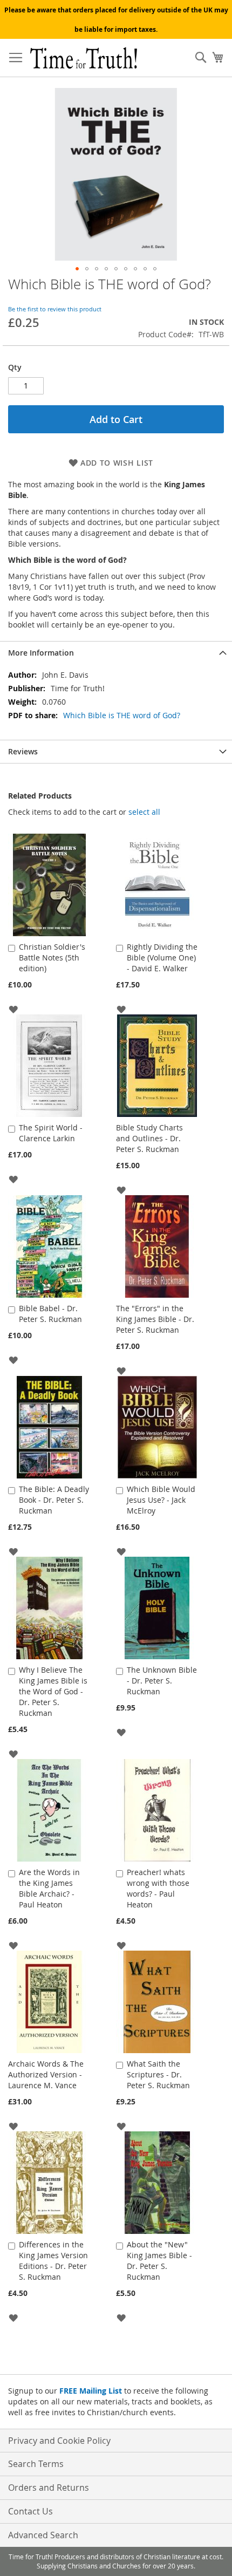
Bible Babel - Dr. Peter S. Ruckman (50, 1314)
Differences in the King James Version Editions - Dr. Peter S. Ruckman (53, 2261)
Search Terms (36, 2464)
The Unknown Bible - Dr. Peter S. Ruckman (162, 1681)
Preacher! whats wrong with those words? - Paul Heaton (158, 1888)
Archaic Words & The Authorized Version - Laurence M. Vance (46, 2074)
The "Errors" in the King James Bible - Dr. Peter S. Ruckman (155, 1319)
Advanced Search (43, 2535)
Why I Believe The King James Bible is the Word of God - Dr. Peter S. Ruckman (53, 1691)
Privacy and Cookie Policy (59, 2441)
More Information (41, 653)
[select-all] (144, 812)
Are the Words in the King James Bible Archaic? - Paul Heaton (49, 1888)
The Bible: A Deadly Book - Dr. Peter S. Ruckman (54, 1500)
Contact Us (30, 2511)
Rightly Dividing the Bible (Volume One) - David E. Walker (162, 958)
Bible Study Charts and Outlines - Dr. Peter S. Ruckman (149, 1138)
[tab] (116, 653)
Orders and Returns (49, 2488)
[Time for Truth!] (84, 58)
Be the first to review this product (55, 309)
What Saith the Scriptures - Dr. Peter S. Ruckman (158, 2074)
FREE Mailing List (91, 2391)
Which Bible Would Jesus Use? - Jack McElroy (161, 1500)
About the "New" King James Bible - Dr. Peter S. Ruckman (159, 2261)
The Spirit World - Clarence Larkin (51, 1133)
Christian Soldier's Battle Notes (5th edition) (52, 958)
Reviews (23, 751)
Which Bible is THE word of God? (122, 715)
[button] (77, 269)
